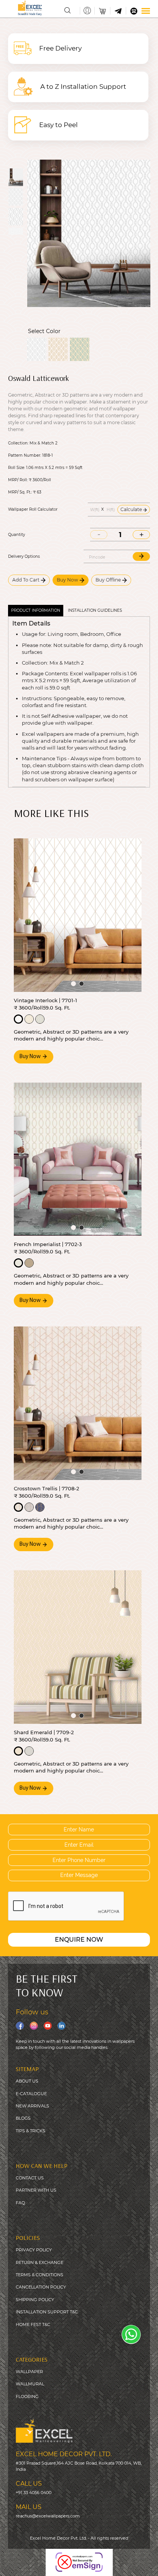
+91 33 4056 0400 (34, 2493)
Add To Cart (26, 580)
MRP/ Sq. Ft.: (20, 492)
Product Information (36, 610)
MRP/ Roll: (18, 480)
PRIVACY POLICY (34, 2250)
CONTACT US (30, 2178)
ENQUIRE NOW (79, 1940)
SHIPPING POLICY (35, 2300)
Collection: (18, 443)
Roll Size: (16, 468)
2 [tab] (81, 984)
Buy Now (68, 580)
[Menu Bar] (146, 11)
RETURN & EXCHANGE (39, 2262)
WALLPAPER (29, 2372)
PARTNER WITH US (36, 2190)
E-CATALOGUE (31, 2094)
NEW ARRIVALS (32, 2106)
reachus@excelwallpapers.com (48, 2516)
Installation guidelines (95, 610)
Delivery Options (24, 557)
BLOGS (23, 2118)
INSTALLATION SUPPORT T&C (47, 2312)
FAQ (20, 2203)
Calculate (132, 509)
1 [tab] (73, 984)
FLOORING (27, 2396)
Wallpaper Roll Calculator (33, 510)
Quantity (16, 535)
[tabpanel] (78, 915)
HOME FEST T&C (33, 2324)
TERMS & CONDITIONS (39, 2275)
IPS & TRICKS (32, 2131)
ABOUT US (27, 2081)
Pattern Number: (25, 456)
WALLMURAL (30, 2384)
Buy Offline (109, 580)
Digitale (148, 2565)
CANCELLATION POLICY (41, 2287)
